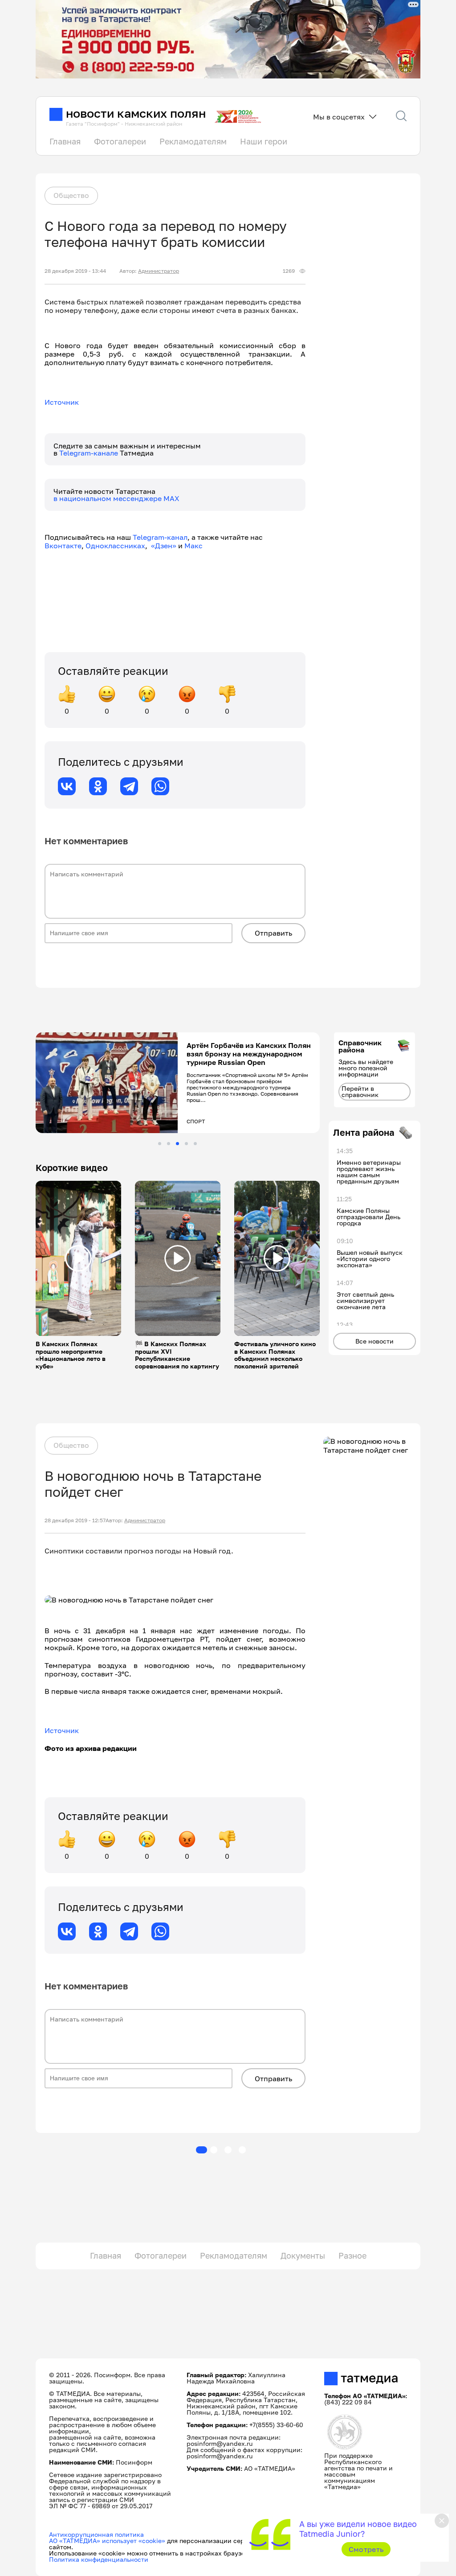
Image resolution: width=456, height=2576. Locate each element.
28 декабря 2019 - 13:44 (75, 271)
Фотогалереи (120, 141)
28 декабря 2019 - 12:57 (75, 1520)
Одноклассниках (115, 546)
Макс (193, 546)
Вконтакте (63, 546)
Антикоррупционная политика (96, 2534)
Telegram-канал (160, 537)
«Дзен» (164, 546)
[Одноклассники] (98, 786)
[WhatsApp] (160, 786)
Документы (303, 2256)
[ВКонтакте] (67, 786)
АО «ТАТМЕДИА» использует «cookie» (107, 2541)
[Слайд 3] (177, 1144)
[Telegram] (129, 786)
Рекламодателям (193, 141)
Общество (71, 195)
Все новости (375, 1341)
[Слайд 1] (160, 1144)
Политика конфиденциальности (99, 2559)
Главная (65, 141)
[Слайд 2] (169, 1144)
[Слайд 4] (186, 1144)
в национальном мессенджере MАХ (116, 498)
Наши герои (264, 141)
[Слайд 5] (195, 1144)
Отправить (273, 933)
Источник (62, 402)
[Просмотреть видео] (78, 1258)
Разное (352, 2256)
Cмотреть (366, 2549)
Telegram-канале (90, 453)
